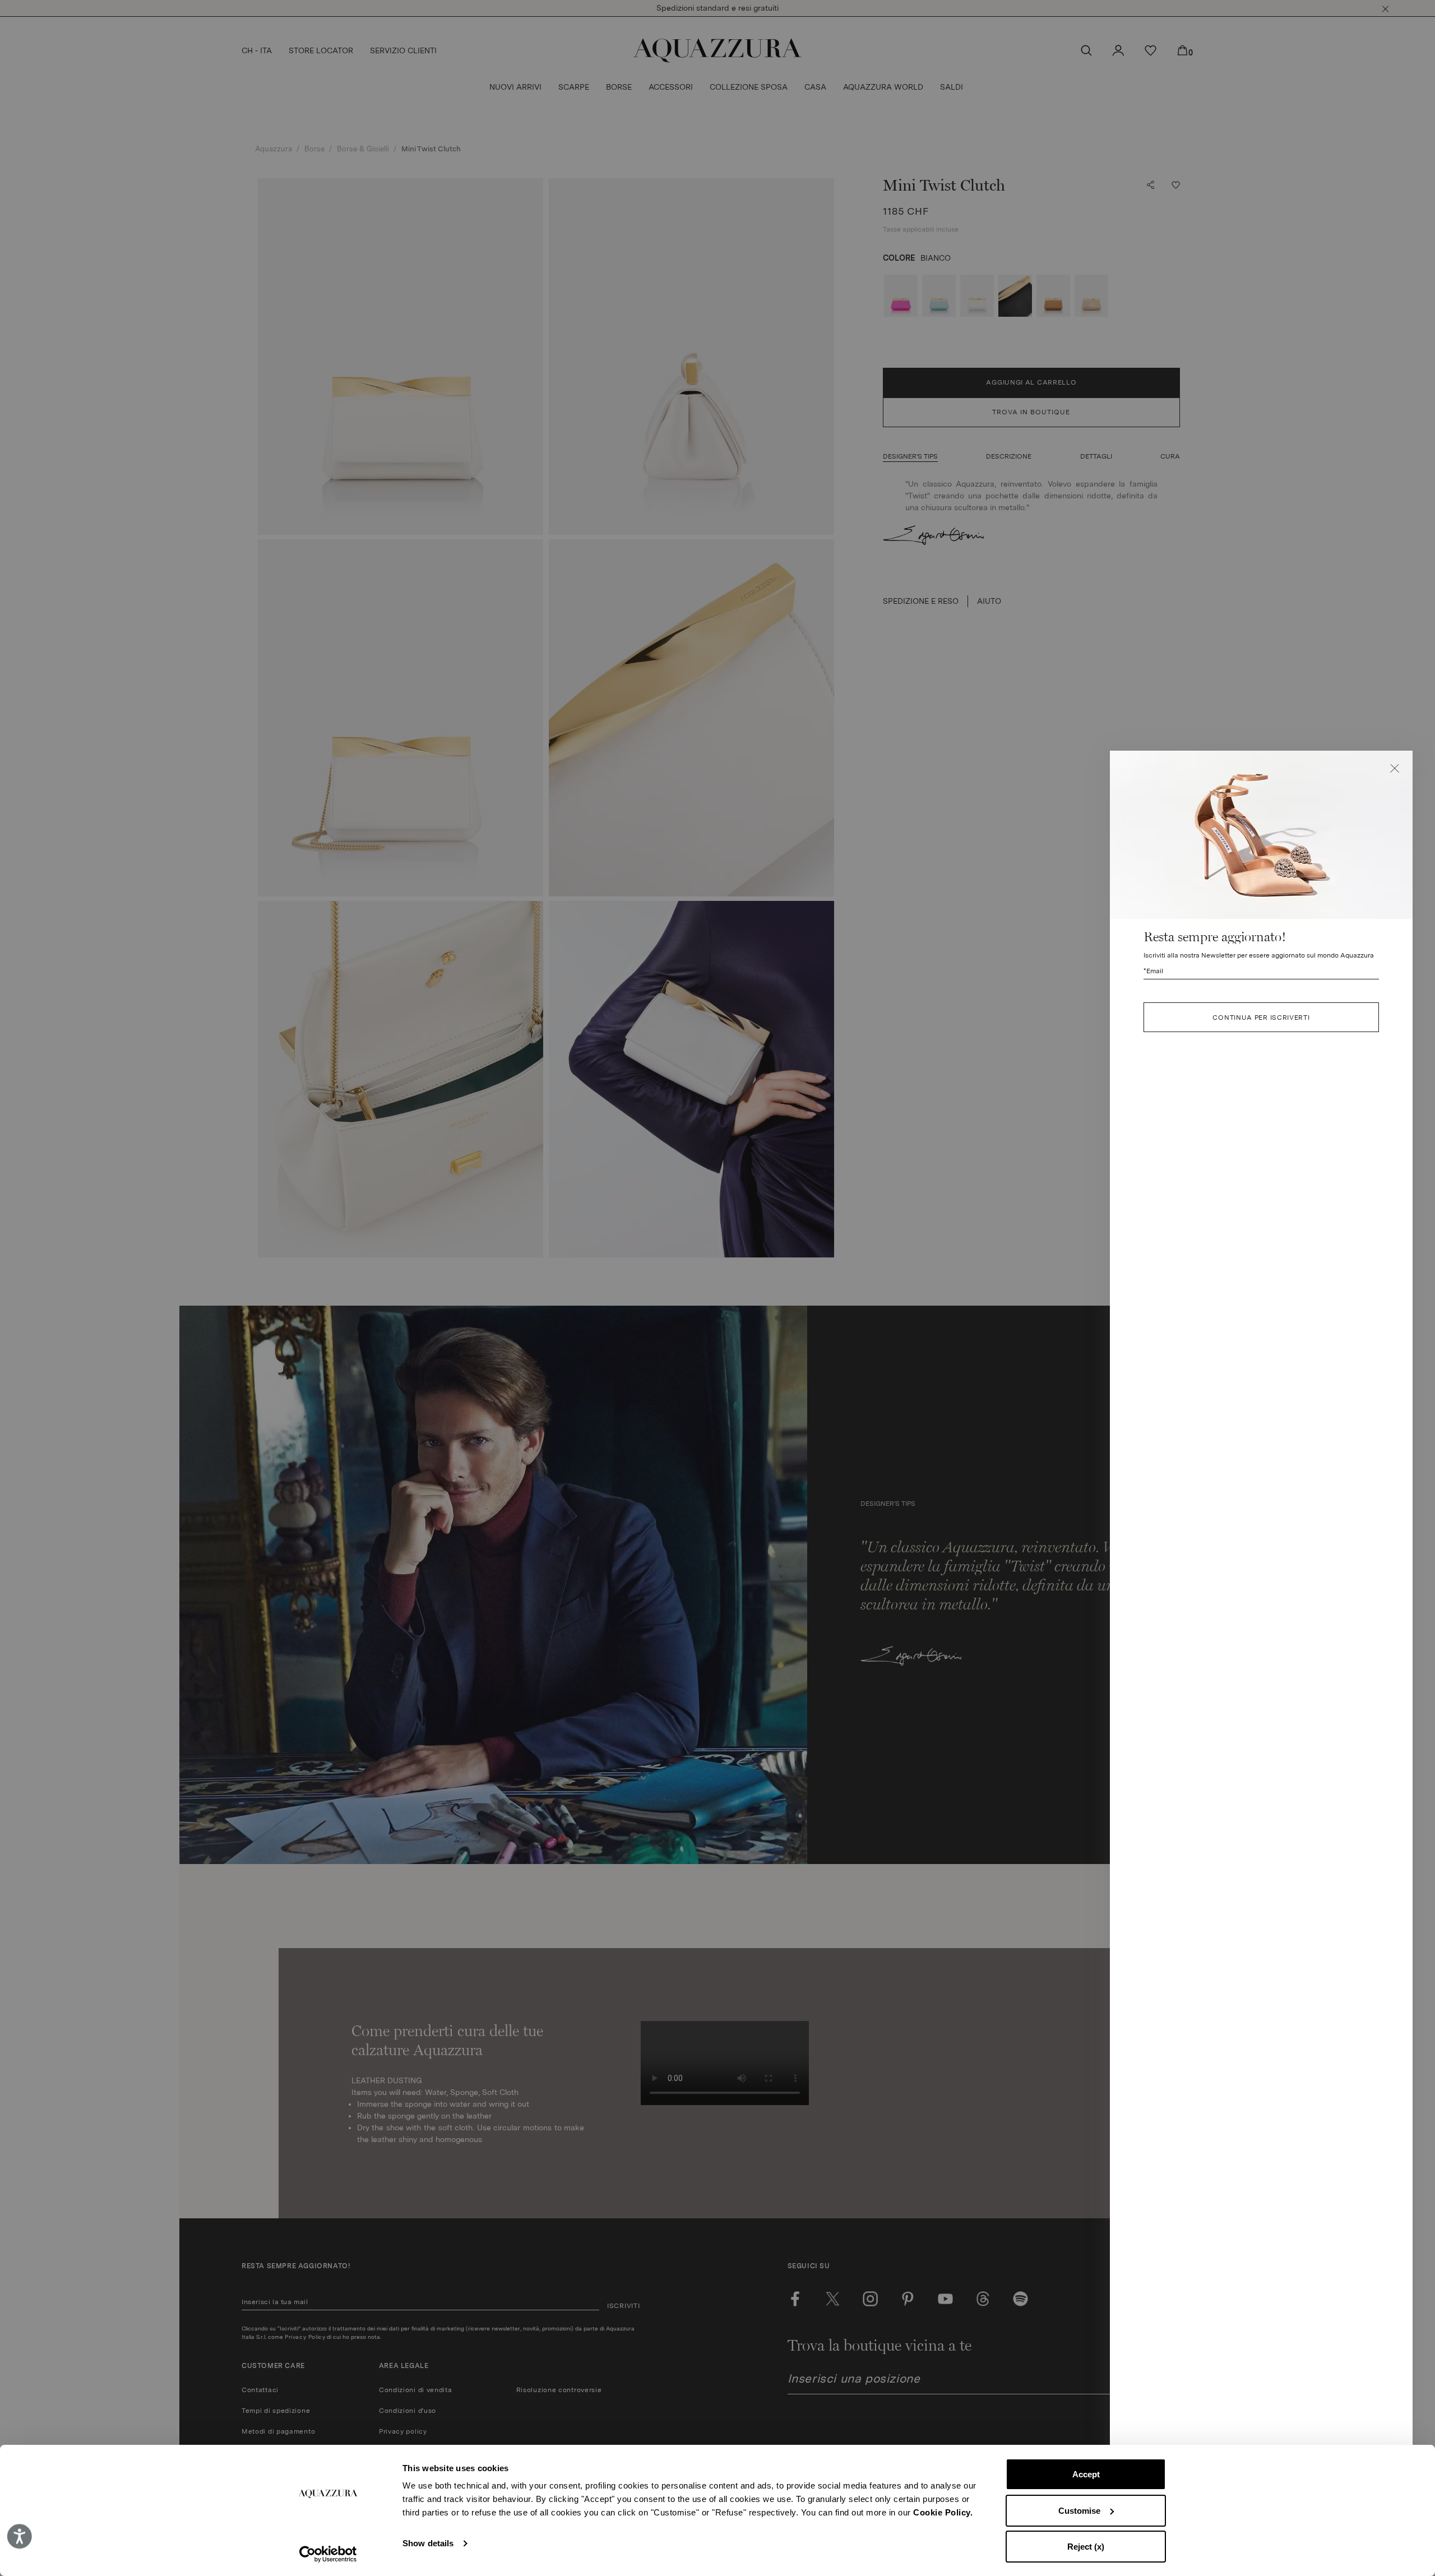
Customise (1079, 2511)
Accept (1086, 2474)
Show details (428, 2543)
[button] (1395, 769)
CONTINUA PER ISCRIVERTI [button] (1261, 1017)
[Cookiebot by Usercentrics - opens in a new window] (328, 2554)
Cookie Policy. (943, 2512)
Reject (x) (1086, 2547)
